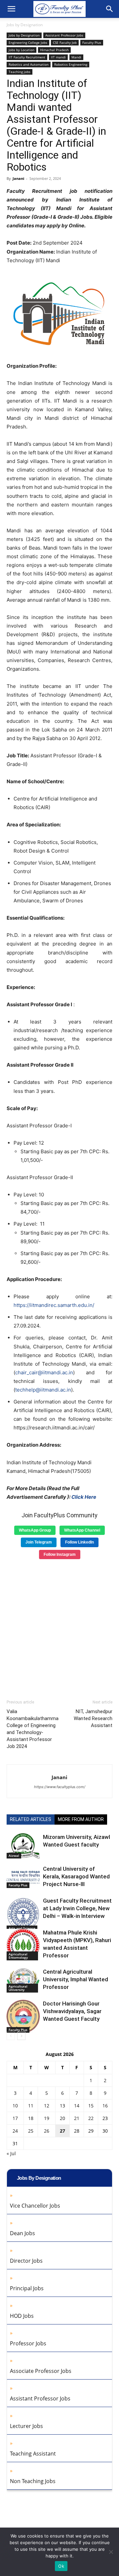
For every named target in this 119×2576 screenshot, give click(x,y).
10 (15, 2106)
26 (47, 2131)
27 (62, 2131)
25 (31, 2131)
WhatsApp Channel (82, 1530)
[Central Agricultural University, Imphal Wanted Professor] (23, 1980)
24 (15, 2131)
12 (47, 2106)
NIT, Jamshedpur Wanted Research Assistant (93, 1718)
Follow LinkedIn (79, 1542)
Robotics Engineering (71, 64)
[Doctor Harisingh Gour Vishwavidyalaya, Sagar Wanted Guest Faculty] (23, 2016)
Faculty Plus (92, 42)
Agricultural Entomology (18, 1956)
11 (31, 2106)
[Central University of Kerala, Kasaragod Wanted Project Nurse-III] (23, 1877)
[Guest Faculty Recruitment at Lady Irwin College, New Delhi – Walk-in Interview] (23, 1914)
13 (62, 2106)
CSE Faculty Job (65, 42)
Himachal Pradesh (54, 50)
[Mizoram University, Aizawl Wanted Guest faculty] (23, 1846)
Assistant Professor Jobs (64, 35)
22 (91, 2118)
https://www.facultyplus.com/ (60, 1787)
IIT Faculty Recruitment (27, 57)
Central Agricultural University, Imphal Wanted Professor (76, 1979)
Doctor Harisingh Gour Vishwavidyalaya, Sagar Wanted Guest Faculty (72, 2011)
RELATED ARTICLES (31, 1819)
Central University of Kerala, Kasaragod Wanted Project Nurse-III (76, 1876)
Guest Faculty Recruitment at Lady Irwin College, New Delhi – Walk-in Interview (77, 1908)
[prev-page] (11, 2036)
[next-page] (21, 2036)
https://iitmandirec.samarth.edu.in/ (54, 1305)
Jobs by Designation (25, 25)
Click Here (84, 1497)
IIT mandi (58, 57)
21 (77, 2118)
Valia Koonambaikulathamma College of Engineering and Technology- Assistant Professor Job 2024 (33, 1729)
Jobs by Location (21, 50)
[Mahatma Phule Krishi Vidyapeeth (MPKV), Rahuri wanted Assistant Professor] (23, 1945)
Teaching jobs (20, 72)
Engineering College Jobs (28, 42)
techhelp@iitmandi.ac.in (43, 1390)
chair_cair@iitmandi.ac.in (44, 1372)
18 (31, 2118)
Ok (61, 2566)
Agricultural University (18, 1988)
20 (62, 2118)
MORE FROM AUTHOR (81, 1819)
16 (105, 2106)
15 (91, 2106)
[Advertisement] (59, 1627)
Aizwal (14, 1856)
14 (77, 2106)
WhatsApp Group (35, 1530)
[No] (111, 2552)
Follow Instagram (60, 1554)
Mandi (76, 57)
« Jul (11, 2153)
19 (47, 2118)
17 (15, 2118)
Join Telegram (39, 1542)
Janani (18, 178)
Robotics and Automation (29, 64)
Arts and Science (22, 1928)
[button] (11, 9)
